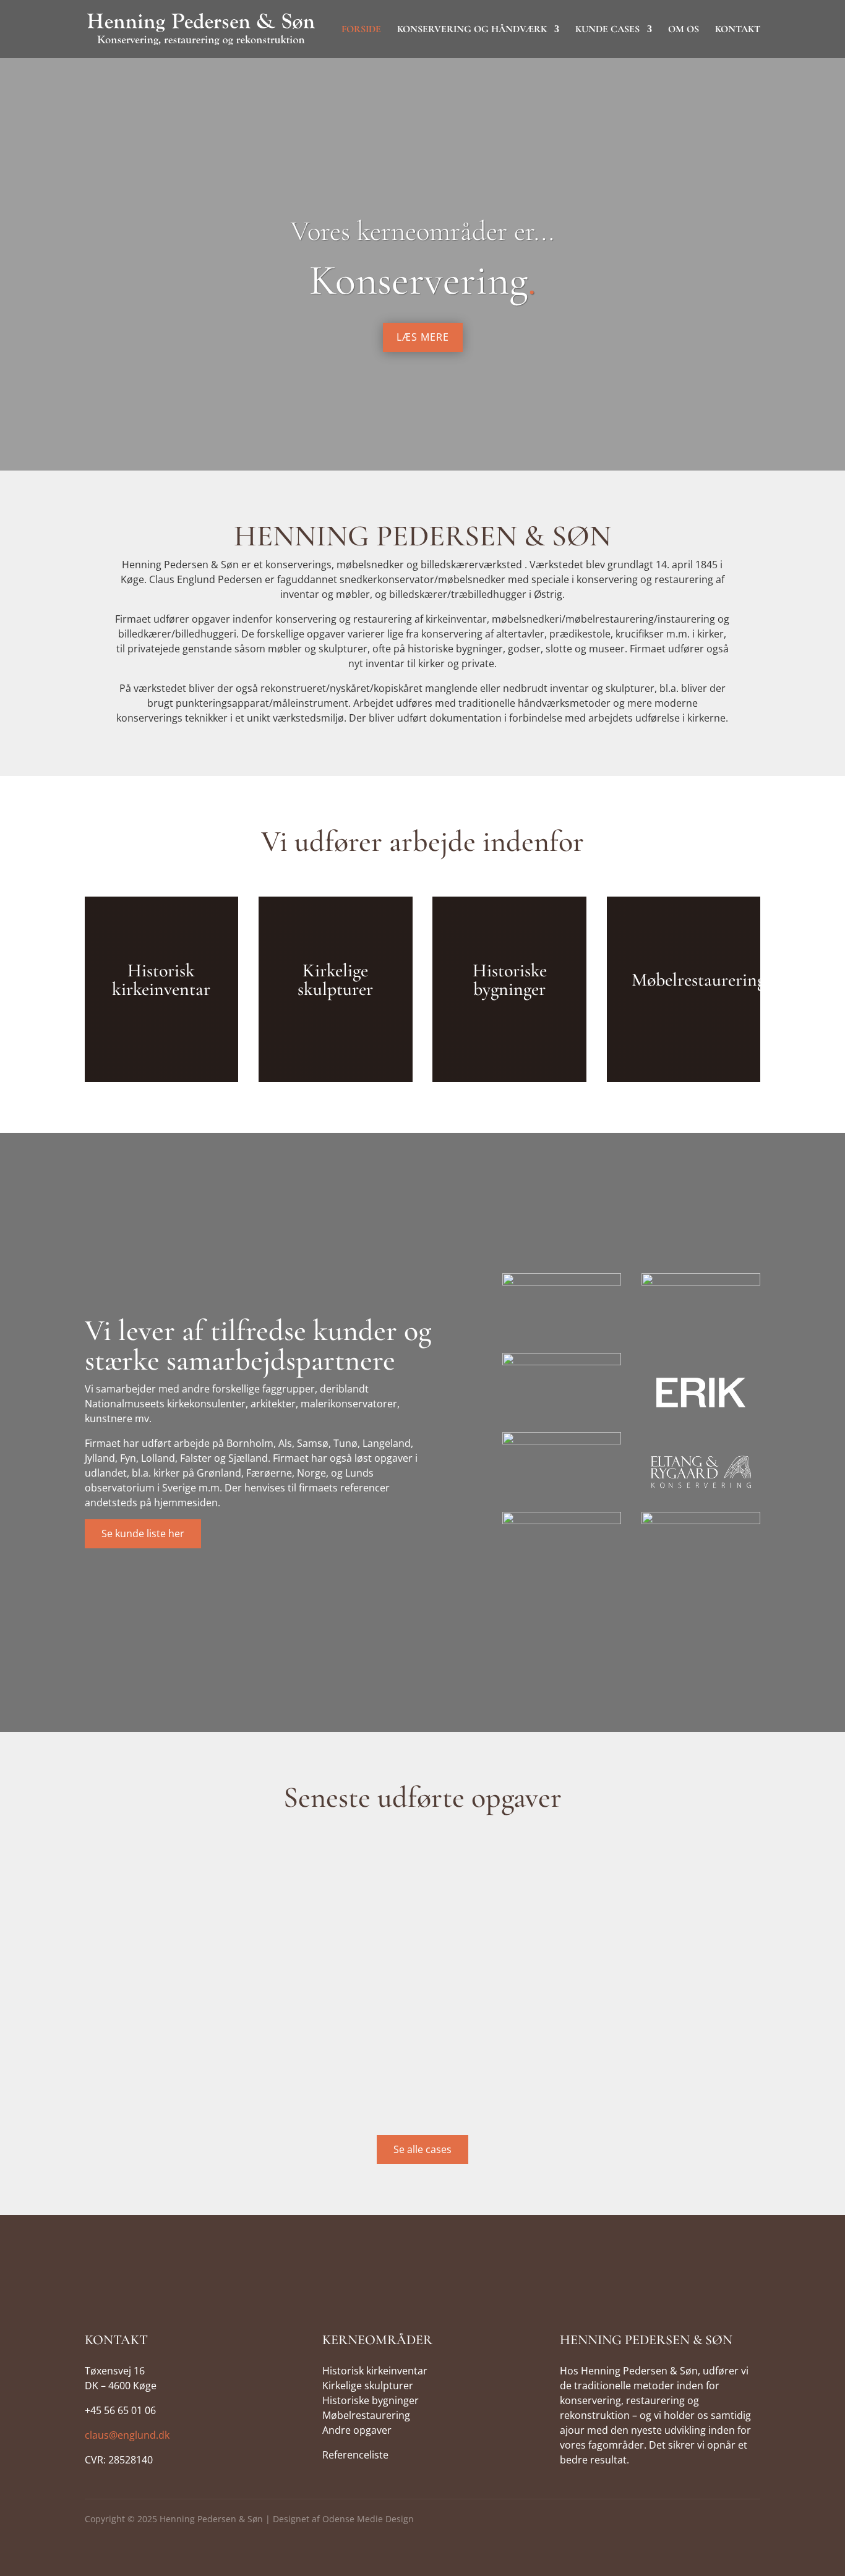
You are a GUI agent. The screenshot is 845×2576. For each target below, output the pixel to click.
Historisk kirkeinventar (375, 2371)
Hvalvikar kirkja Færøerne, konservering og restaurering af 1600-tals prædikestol (273, 1869)
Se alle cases (422, 2149)
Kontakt (738, 30)
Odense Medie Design (368, 2519)
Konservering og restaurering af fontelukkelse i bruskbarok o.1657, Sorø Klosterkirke (281, 2074)
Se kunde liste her (143, 1533)
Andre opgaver (357, 2430)
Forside (361, 30)
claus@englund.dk (127, 2435)
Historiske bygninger (371, 2400)
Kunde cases (607, 30)
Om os (684, 30)
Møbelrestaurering (366, 2415)
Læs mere (423, 337)
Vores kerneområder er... (422, 231)
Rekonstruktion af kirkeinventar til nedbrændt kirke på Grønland (241, 1971)
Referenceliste (355, 2455)
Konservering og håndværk (472, 30)
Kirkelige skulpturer (368, 2386)
